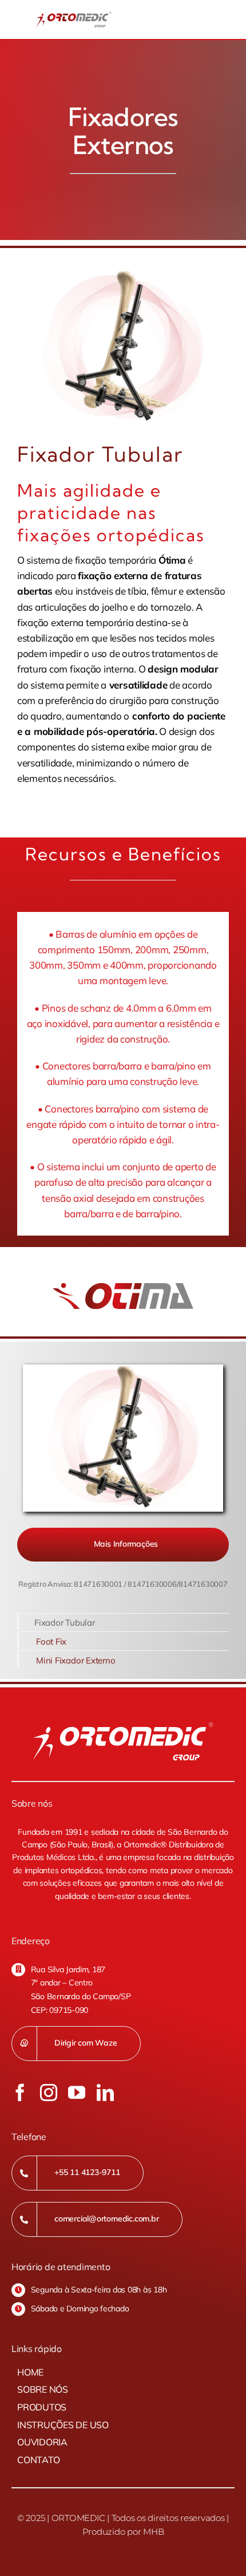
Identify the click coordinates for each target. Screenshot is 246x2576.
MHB (153, 2532)
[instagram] (49, 2093)
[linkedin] (105, 2093)
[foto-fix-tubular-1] (123, 347)
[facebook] (20, 2093)
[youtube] (77, 2093)
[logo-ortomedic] (74, 16)
